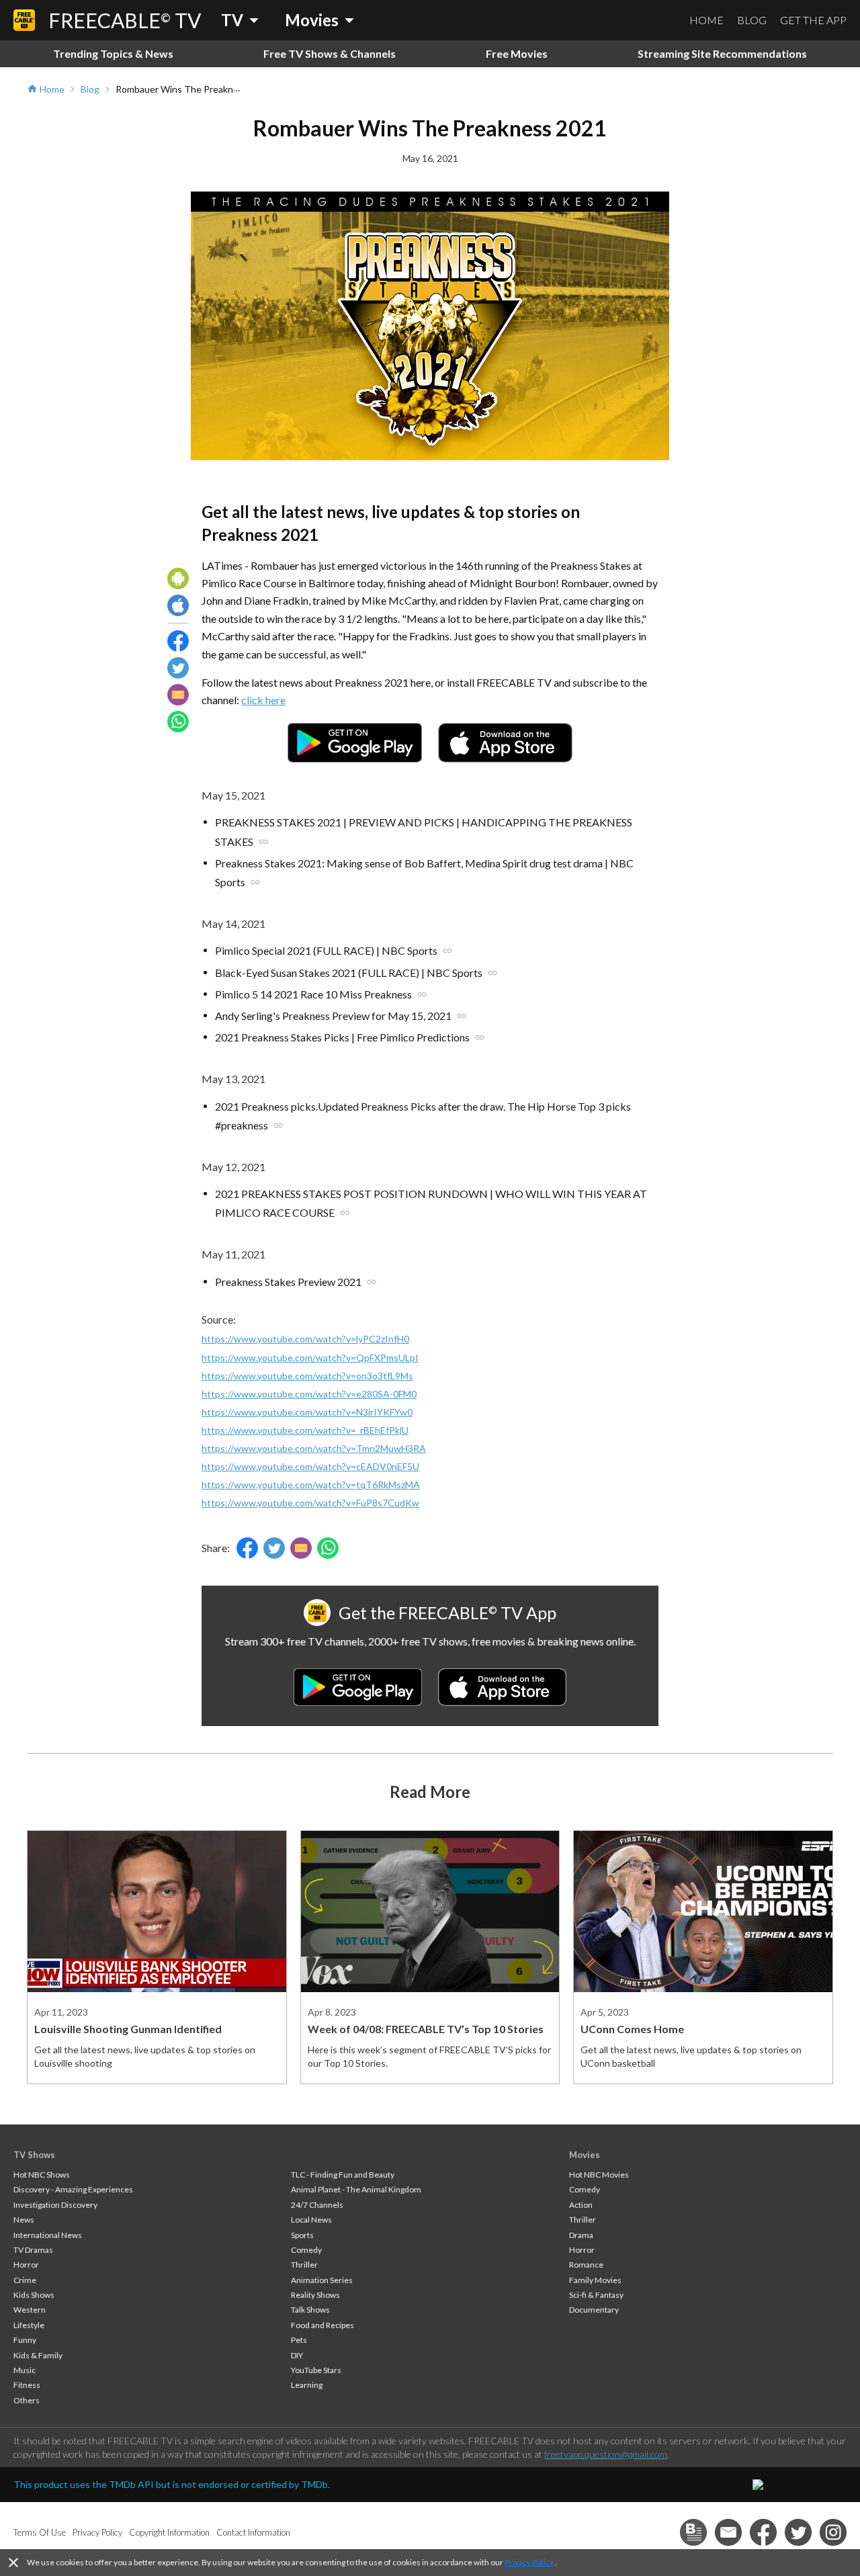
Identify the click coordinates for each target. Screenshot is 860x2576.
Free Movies (517, 53)
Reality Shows (315, 2295)
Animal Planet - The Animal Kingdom (356, 2189)
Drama (581, 2235)
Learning (307, 2385)
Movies (585, 2155)
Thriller (304, 2265)
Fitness (27, 2385)
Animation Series (322, 2280)
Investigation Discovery (55, 2205)
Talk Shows (310, 2310)
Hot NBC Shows (42, 2175)
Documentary (594, 2310)
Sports (302, 2235)
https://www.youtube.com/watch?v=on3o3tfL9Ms (307, 1376)
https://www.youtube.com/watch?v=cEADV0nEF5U (310, 1466)
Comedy (306, 2250)
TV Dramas (33, 2250)
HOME (706, 20)
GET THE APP (813, 20)
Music (25, 2370)
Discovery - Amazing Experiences (73, 2189)
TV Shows (34, 2155)
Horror (26, 2265)
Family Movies (595, 2280)
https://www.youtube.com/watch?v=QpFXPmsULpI (310, 1358)
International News (48, 2235)
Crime (25, 2280)
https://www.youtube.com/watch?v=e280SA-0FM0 (309, 1394)
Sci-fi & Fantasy (596, 2295)
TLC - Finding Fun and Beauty (343, 2175)
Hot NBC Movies (599, 2175)
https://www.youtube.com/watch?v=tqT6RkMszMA (311, 1485)
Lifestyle (29, 2325)
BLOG (752, 20)
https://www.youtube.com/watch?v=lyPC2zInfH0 (305, 1339)
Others (27, 2400)
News (24, 2220)
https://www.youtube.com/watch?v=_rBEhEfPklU (305, 1430)
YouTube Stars (316, 2370)
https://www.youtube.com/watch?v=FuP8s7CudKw (310, 1503)
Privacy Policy (529, 2562)
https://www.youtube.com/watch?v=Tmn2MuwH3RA (314, 1448)
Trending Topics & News (113, 53)
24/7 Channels (317, 2205)
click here (263, 700)
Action (581, 2205)
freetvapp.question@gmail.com (606, 2454)
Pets (299, 2340)
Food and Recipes (322, 2325)
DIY (297, 2355)
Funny (25, 2340)
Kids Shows (34, 2295)
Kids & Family (38, 2355)
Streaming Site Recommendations (722, 53)
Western (30, 2310)
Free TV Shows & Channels (330, 53)
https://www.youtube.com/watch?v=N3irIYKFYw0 (307, 1412)
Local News (311, 2220)
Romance (586, 2265)
